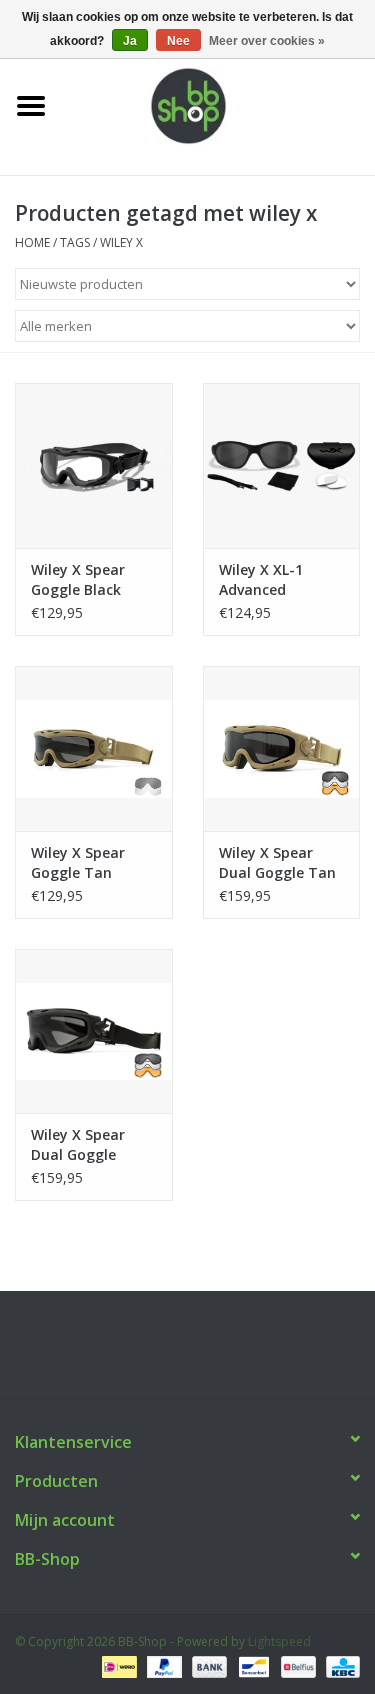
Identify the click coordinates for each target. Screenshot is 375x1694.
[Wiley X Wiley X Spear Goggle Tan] (94, 748)
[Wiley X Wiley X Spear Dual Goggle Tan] (282, 748)
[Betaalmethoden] (117, 1666)
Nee (178, 41)
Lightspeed (279, 1641)
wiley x (121, 242)
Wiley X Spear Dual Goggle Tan (277, 862)
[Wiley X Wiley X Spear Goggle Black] (94, 465)
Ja (130, 41)
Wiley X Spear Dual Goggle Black (78, 1145)
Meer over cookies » (267, 41)
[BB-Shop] (219, 104)
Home (32, 242)
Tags (75, 242)
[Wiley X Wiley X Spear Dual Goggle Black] (94, 1031)
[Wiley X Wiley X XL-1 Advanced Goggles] (282, 465)
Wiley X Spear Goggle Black (78, 579)
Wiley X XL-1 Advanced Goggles (261, 580)
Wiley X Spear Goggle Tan (78, 862)
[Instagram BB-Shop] (206, 1352)
